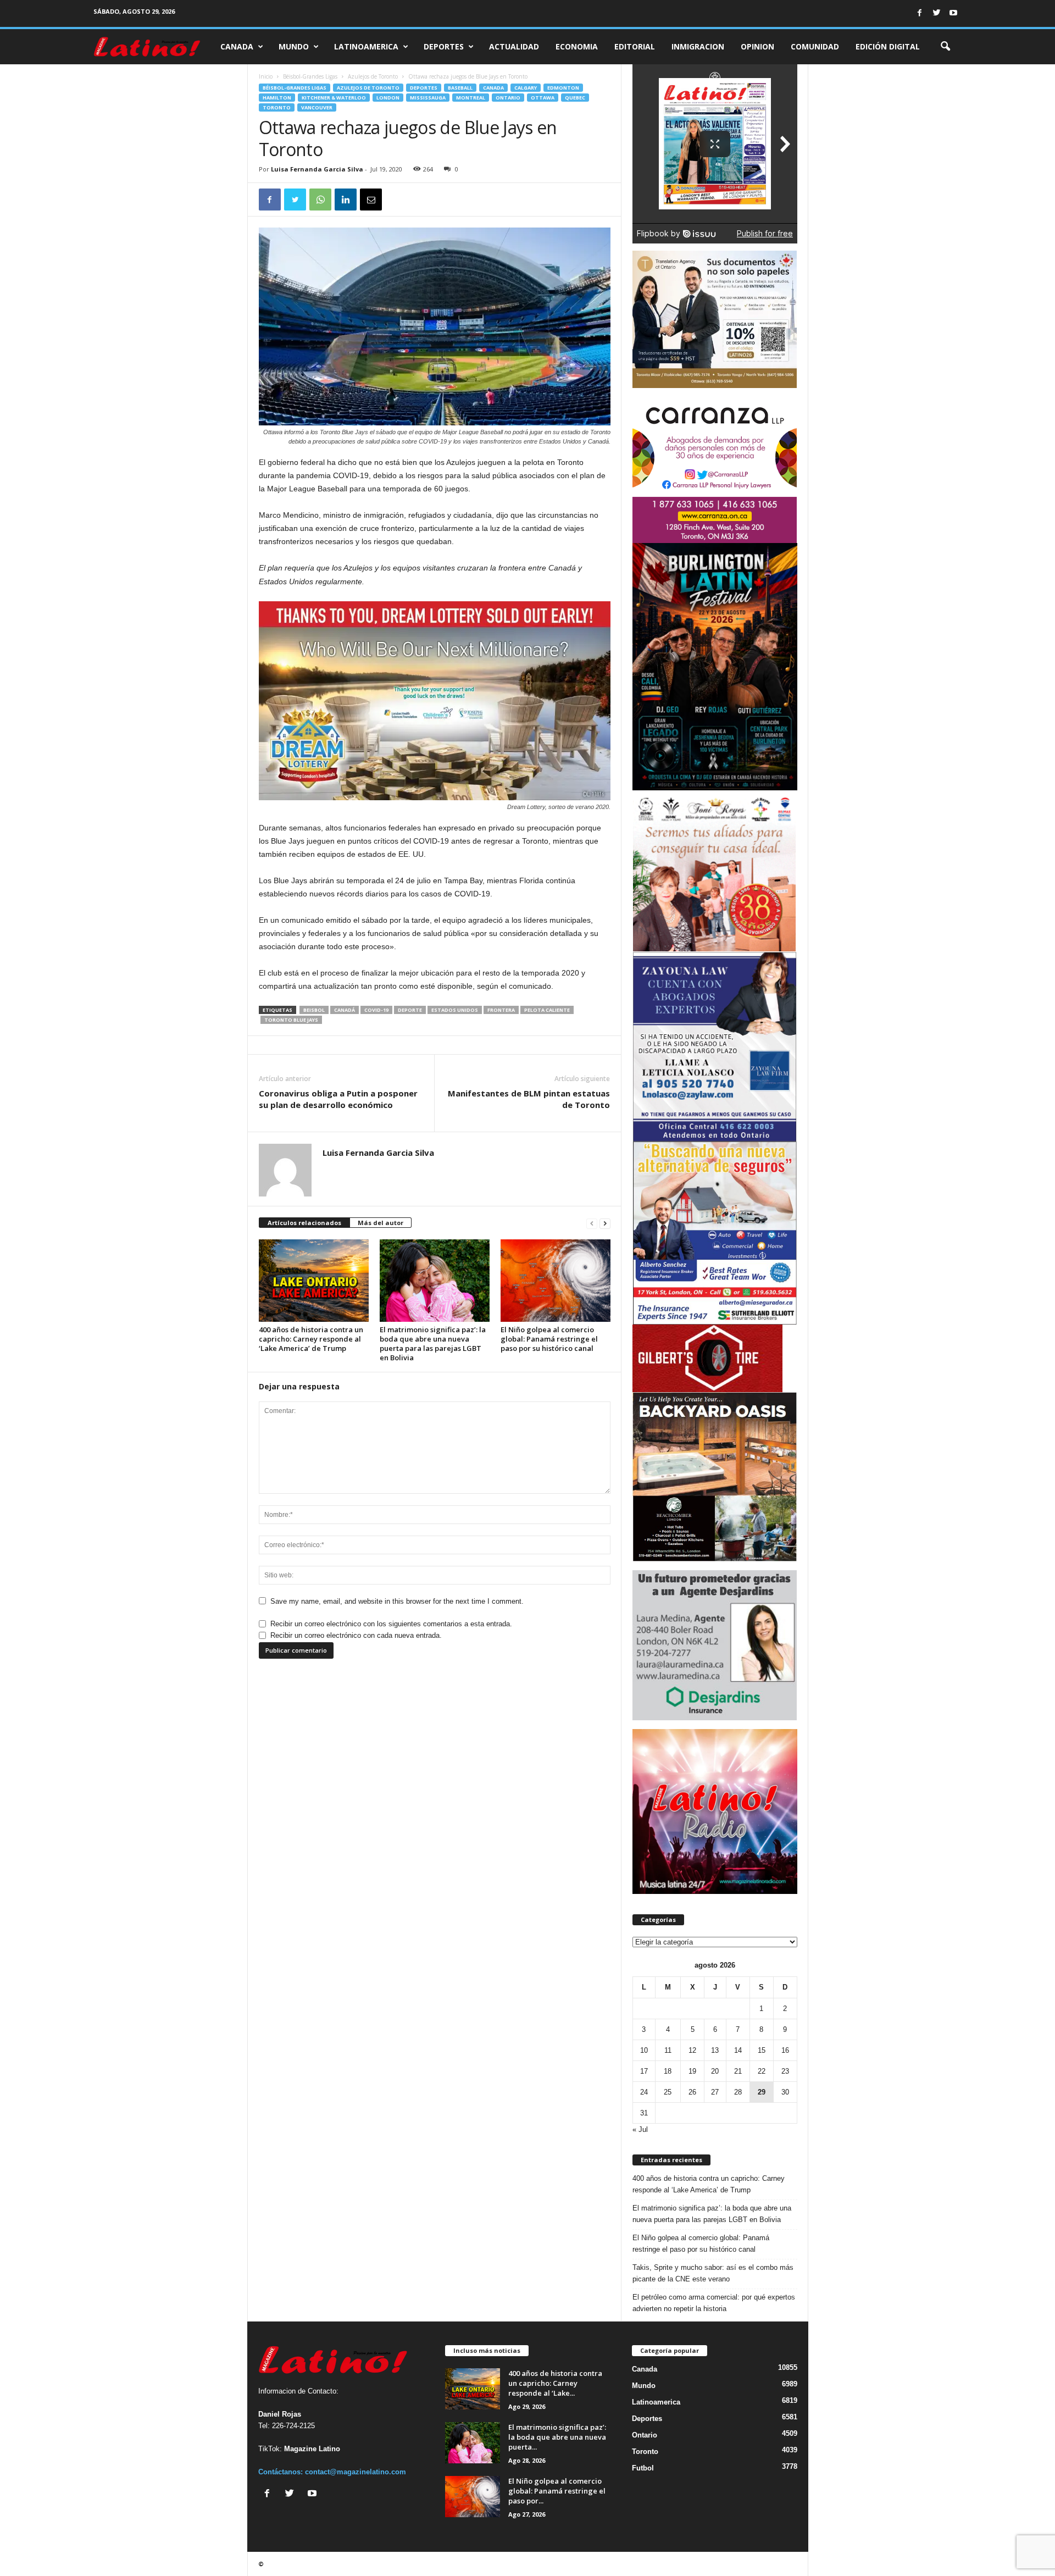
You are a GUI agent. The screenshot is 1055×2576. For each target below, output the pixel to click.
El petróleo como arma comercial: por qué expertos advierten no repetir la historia (714, 2303)
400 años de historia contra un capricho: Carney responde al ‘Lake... (555, 2383)
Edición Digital (888, 46)
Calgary (526, 88)
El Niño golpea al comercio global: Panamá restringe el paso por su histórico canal (549, 1339)
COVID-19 (376, 1010)
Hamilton (277, 98)
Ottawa (543, 98)
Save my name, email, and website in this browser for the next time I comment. (397, 1601)
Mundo (294, 46)
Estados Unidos (455, 1010)
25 (668, 2092)
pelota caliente (547, 1010)
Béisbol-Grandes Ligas (310, 76)
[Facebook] (919, 13)
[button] (945, 47)
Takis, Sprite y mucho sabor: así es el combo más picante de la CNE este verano (713, 2273)
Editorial (635, 46)
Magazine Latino (312, 2449)
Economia (577, 46)
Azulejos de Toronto (373, 76)
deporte (410, 1010)
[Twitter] (936, 13)
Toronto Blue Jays (291, 1020)
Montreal (471, 98)
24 (644, 2092)
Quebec (575, 98)
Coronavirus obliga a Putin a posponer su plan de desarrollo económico (338, 1099)
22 (762, 2071)
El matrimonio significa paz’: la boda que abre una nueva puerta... (557, 2437)
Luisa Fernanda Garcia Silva (317, 169)
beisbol (314, 1010)
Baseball (460, 88)
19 (692, 2071)
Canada (237, 46)
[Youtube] (953, 13)
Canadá (345, 1010)
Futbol (643, 2468)
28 (738, 2092)
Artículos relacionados (304, 1223)
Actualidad (514, 46)
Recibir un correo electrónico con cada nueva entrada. (356, 1635)
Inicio (266, 76)
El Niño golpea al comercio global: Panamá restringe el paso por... (557, 2491)
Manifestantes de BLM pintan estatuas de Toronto (529, 1099)
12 (692, 2050)
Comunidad (815, 46)
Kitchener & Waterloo (334, 98)
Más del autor (381, 1223)
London (388, 98)
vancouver (317, 107)
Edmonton (563, 88)
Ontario (508, 98)
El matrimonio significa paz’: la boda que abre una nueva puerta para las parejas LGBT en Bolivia (433, 1344)
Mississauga (428, 98)
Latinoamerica (366, 46)
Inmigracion (698, 46)
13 (715, 2050)
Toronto (277, 107)
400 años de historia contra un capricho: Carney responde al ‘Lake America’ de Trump (311, 1339)
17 (644, 2071)
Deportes (444, 46)
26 (692, 2092)
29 (762, 2092)
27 (715, 2092)
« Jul (640, 2129)
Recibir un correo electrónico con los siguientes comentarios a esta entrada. (391, 1624)
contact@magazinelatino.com (356, 2472)
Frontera (501, 1010)
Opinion (757, 46)
